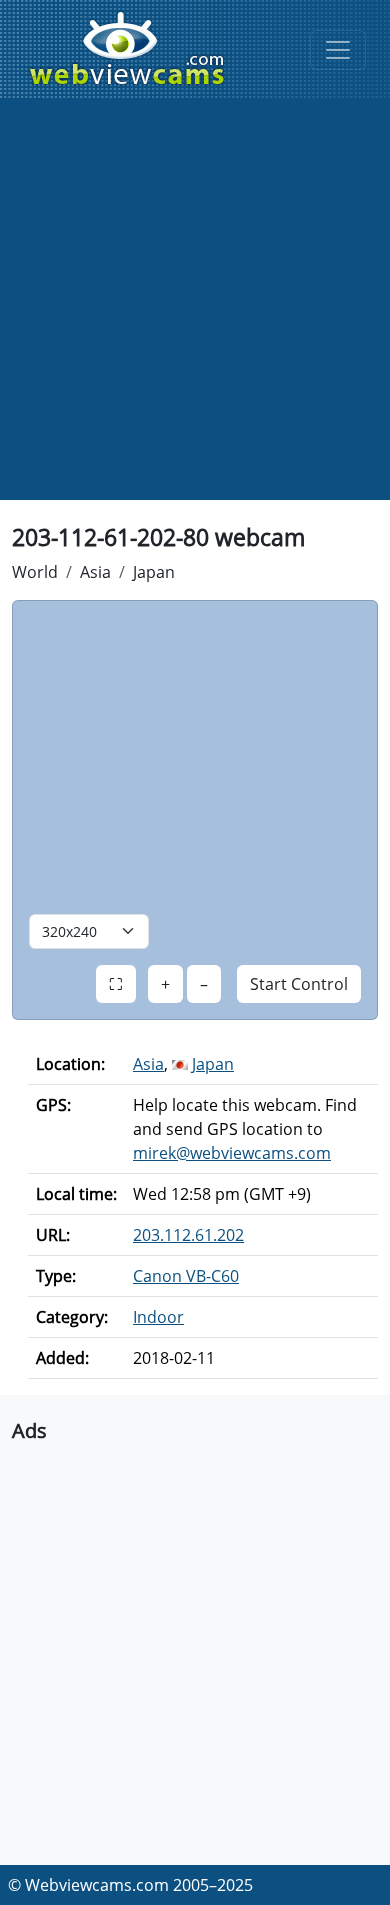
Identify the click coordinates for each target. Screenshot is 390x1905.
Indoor (158, 1317)
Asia (95, 572)
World (35, 572)
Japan (154, 572)
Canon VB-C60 (186, 1276)
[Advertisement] (195, 305)
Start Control (299, 984)
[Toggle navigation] (338, 50)
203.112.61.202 (188, 1235)
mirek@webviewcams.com (232, 1153)
